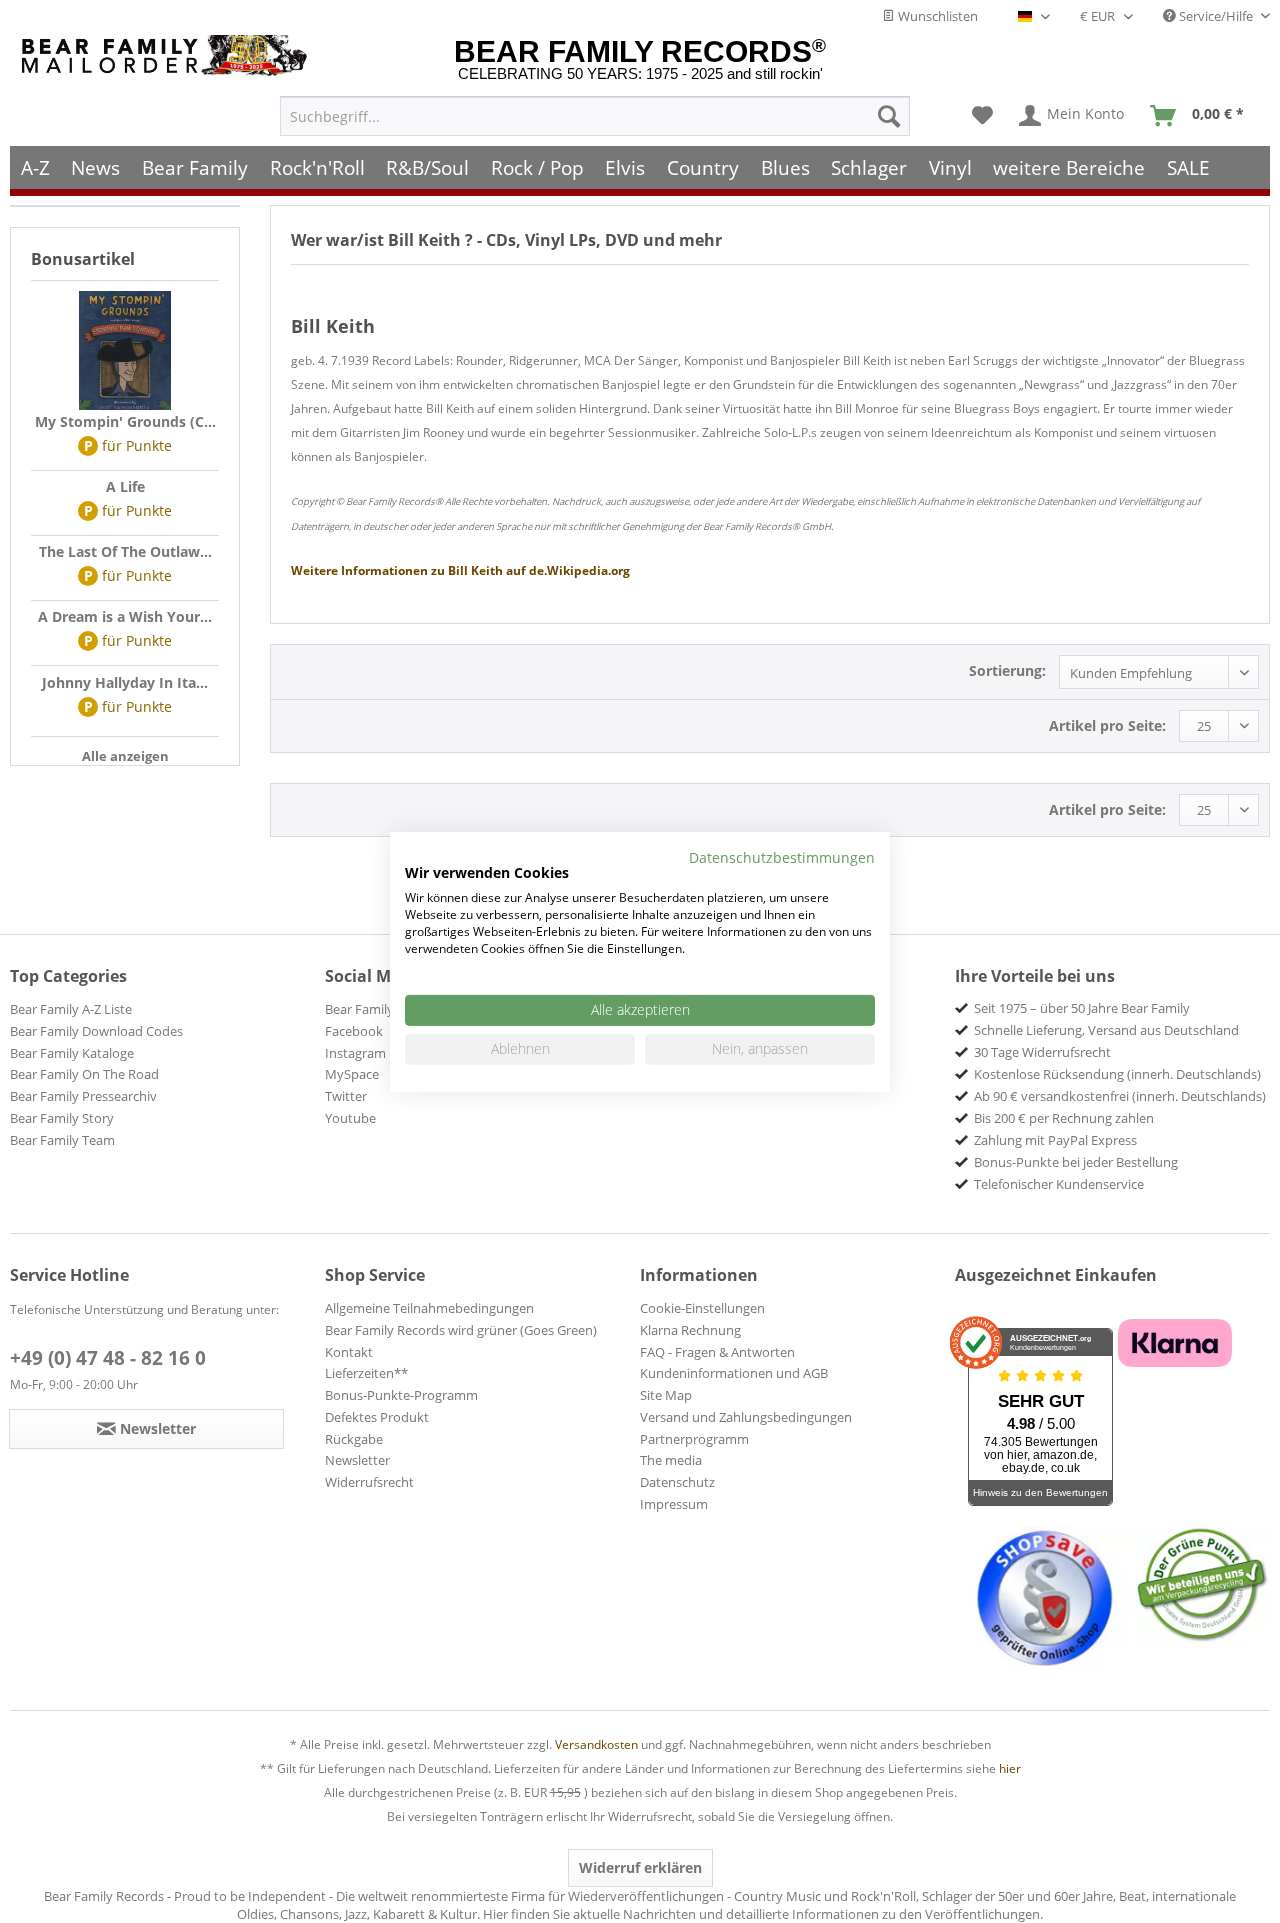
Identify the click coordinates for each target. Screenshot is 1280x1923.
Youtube (350, 1118)
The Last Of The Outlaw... (125, 551)
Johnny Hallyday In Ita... (125, 682)
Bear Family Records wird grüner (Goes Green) (461, 1330)
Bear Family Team (62, 1140)
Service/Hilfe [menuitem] (1216, 16)
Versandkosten (596, 1744)
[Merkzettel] (982, 116)
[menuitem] (595, 116)
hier (1010, 1768)
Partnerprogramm (694, 1439)
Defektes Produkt (377, 1417)
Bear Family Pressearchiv (83, 1096)
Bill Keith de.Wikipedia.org (460, 570)
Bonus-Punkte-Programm (401, 1395)
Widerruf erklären (640, 1867)
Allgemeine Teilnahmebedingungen (429, 1308)
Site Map (666, 1395)
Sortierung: (1007, 670)
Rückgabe (354, 1439)
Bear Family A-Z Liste (71, 1009)
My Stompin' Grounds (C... (125, 421)
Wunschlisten (936, 16)
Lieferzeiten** (366, 1373)
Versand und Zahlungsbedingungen (746, 1417)
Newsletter (357, 1460)
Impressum (674, 1504)
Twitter (346, 1096)
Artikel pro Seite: (1107, 725)
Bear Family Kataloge (72, 1053)
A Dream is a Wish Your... (125, 616)
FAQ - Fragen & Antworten (717, 1352)
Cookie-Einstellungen (702, 1308)
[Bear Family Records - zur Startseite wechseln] (168, 55)
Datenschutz (677, 1482)
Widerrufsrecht (369, 1482)
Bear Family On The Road (84, 1074)
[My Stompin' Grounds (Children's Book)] (125, 351)
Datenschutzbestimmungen (782, 856)
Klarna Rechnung (690, 1330)
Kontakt (349, 1352)
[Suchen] (889, 116)
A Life (125, 486)
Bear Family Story (62, 1118)
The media (671, 1460)
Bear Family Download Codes (96, 1031)
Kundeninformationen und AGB (734, 1373)
